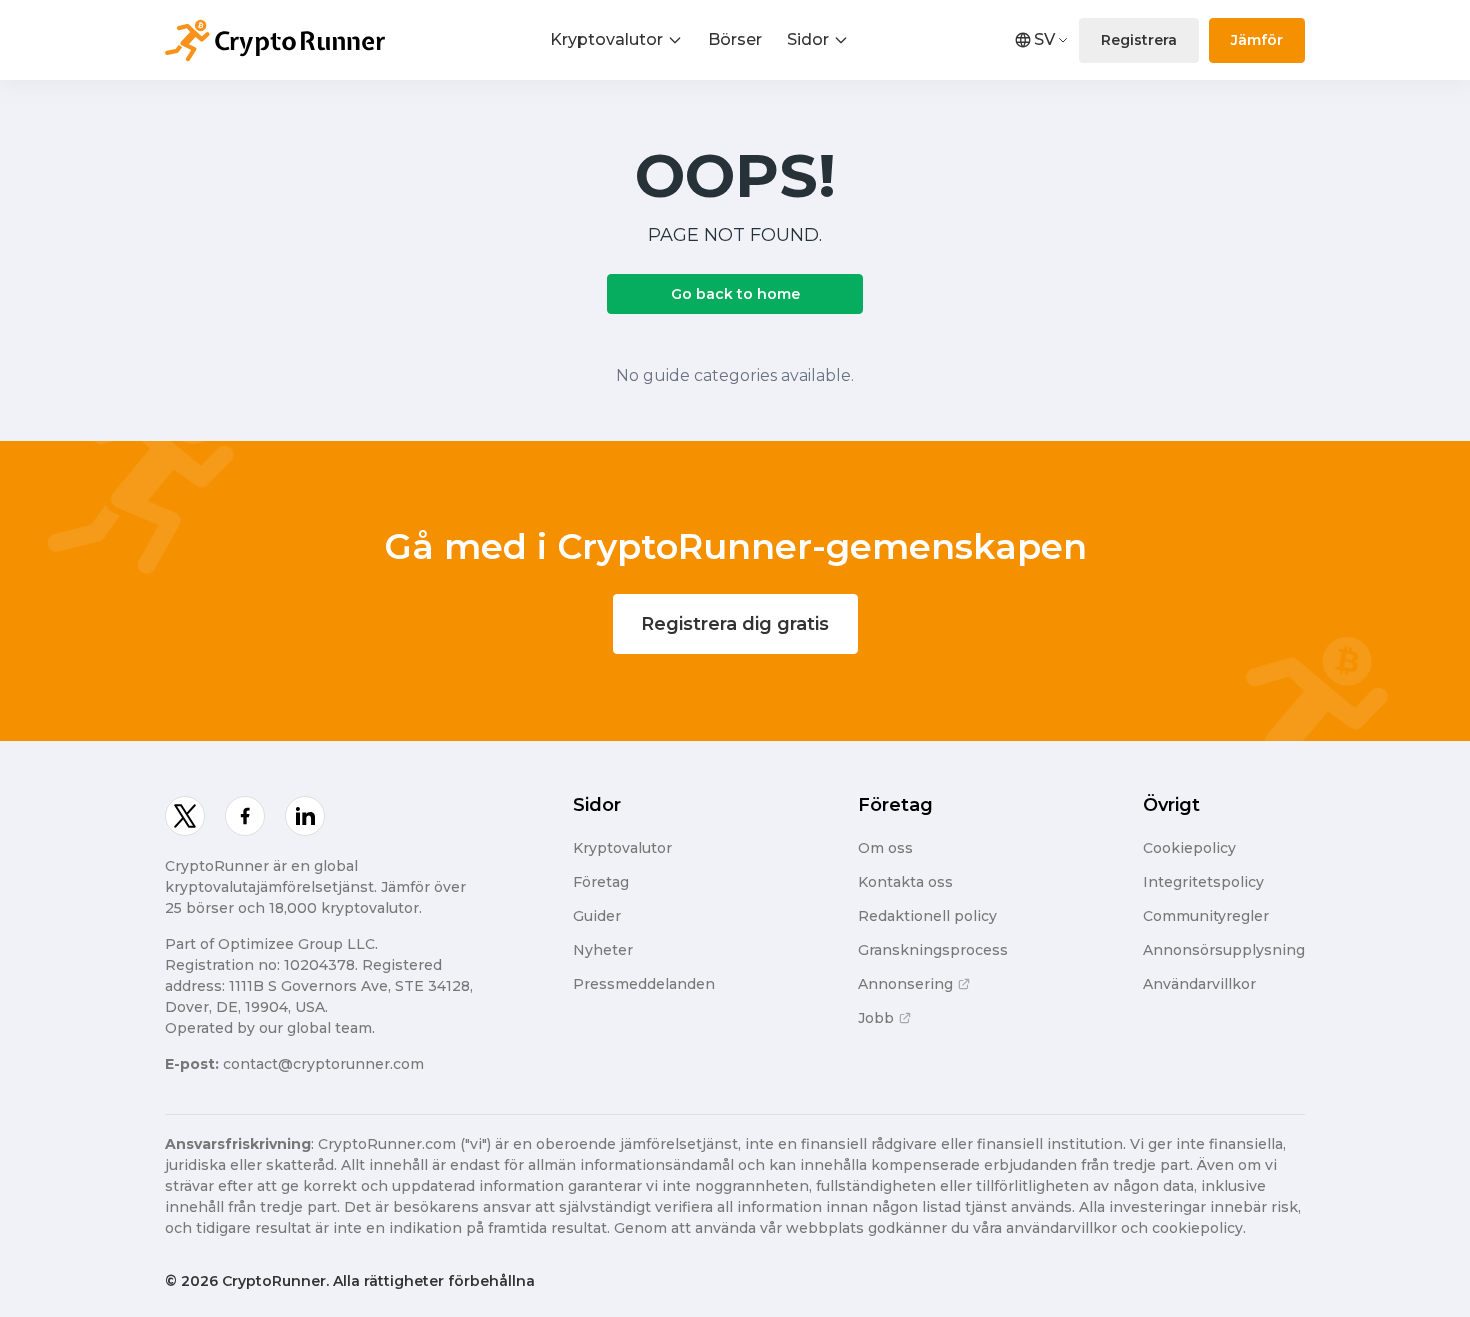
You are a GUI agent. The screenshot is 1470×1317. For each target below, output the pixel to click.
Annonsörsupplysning (1224, 950)
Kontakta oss (905, 882)
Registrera (1139, 40)
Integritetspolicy (1203, 882)
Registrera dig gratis (735, 624)
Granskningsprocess (933, 950)
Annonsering (905, 984)
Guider (597, 916)
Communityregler (1206, 916)
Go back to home (735, 294)
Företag (601, 882)
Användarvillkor (1199, 984)
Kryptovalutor (606, 39)
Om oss (885, 848)
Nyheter (603, 950)
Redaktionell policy (927, 916)
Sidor (808, 39)
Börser (735, 39)
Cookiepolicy (1189, 848)
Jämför (1257, 40)
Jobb (876, 1018)
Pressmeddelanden (644, 984)
